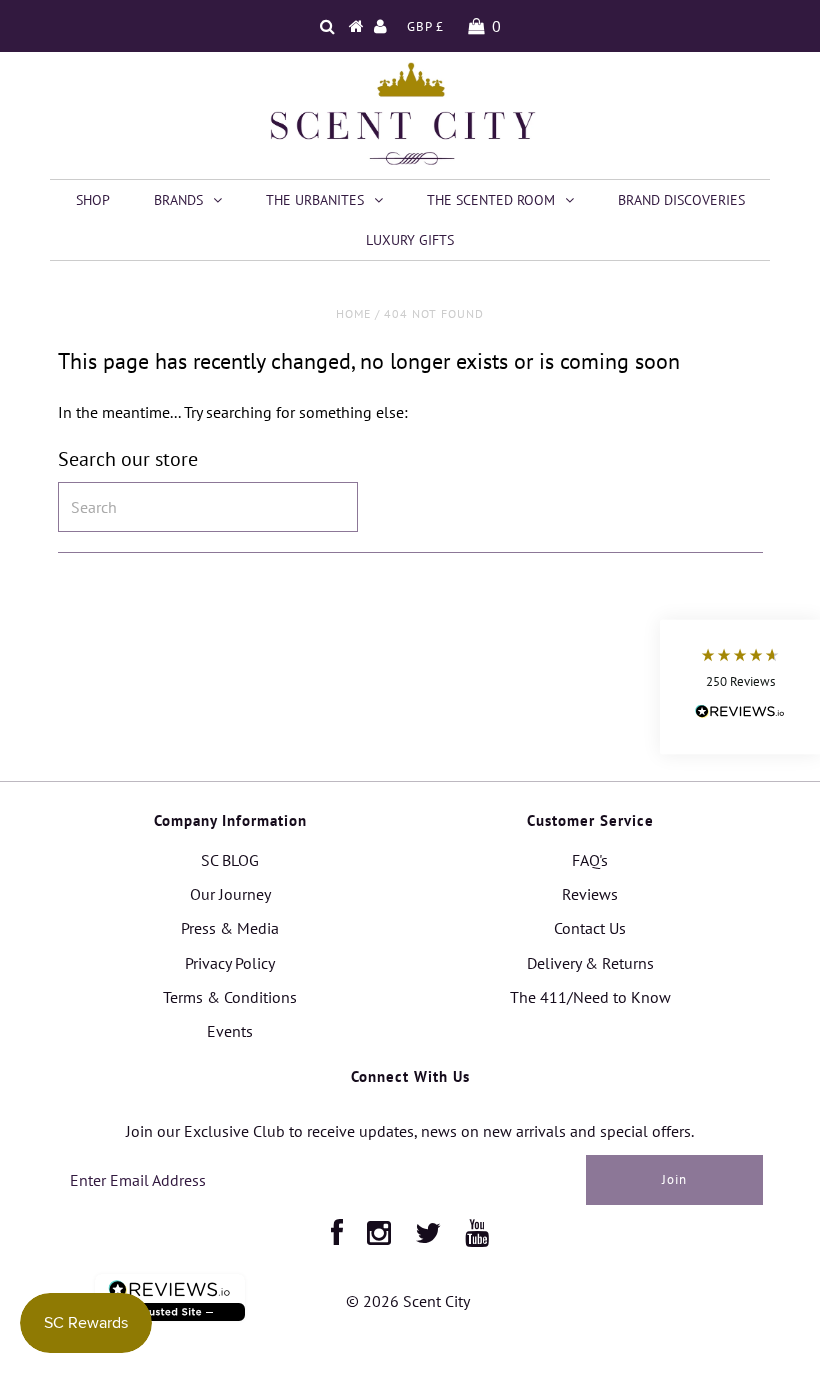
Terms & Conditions (230, 997)
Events (230, 1031)
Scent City (436, 1301)
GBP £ (425, 26)
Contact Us (590, 928)
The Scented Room (491, 200)
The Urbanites (315, 200)
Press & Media (230, 928)
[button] (740, 686)
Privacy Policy (230, 963)
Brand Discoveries (681, 200)
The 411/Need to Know (590, 997)
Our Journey (230, 894)
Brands (178, 200)
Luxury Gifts (410, 240)
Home (353, 313)
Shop (93, 200)
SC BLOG (230, 860)
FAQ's (590, 860)
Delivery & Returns (590, 963)
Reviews (590, 894)
